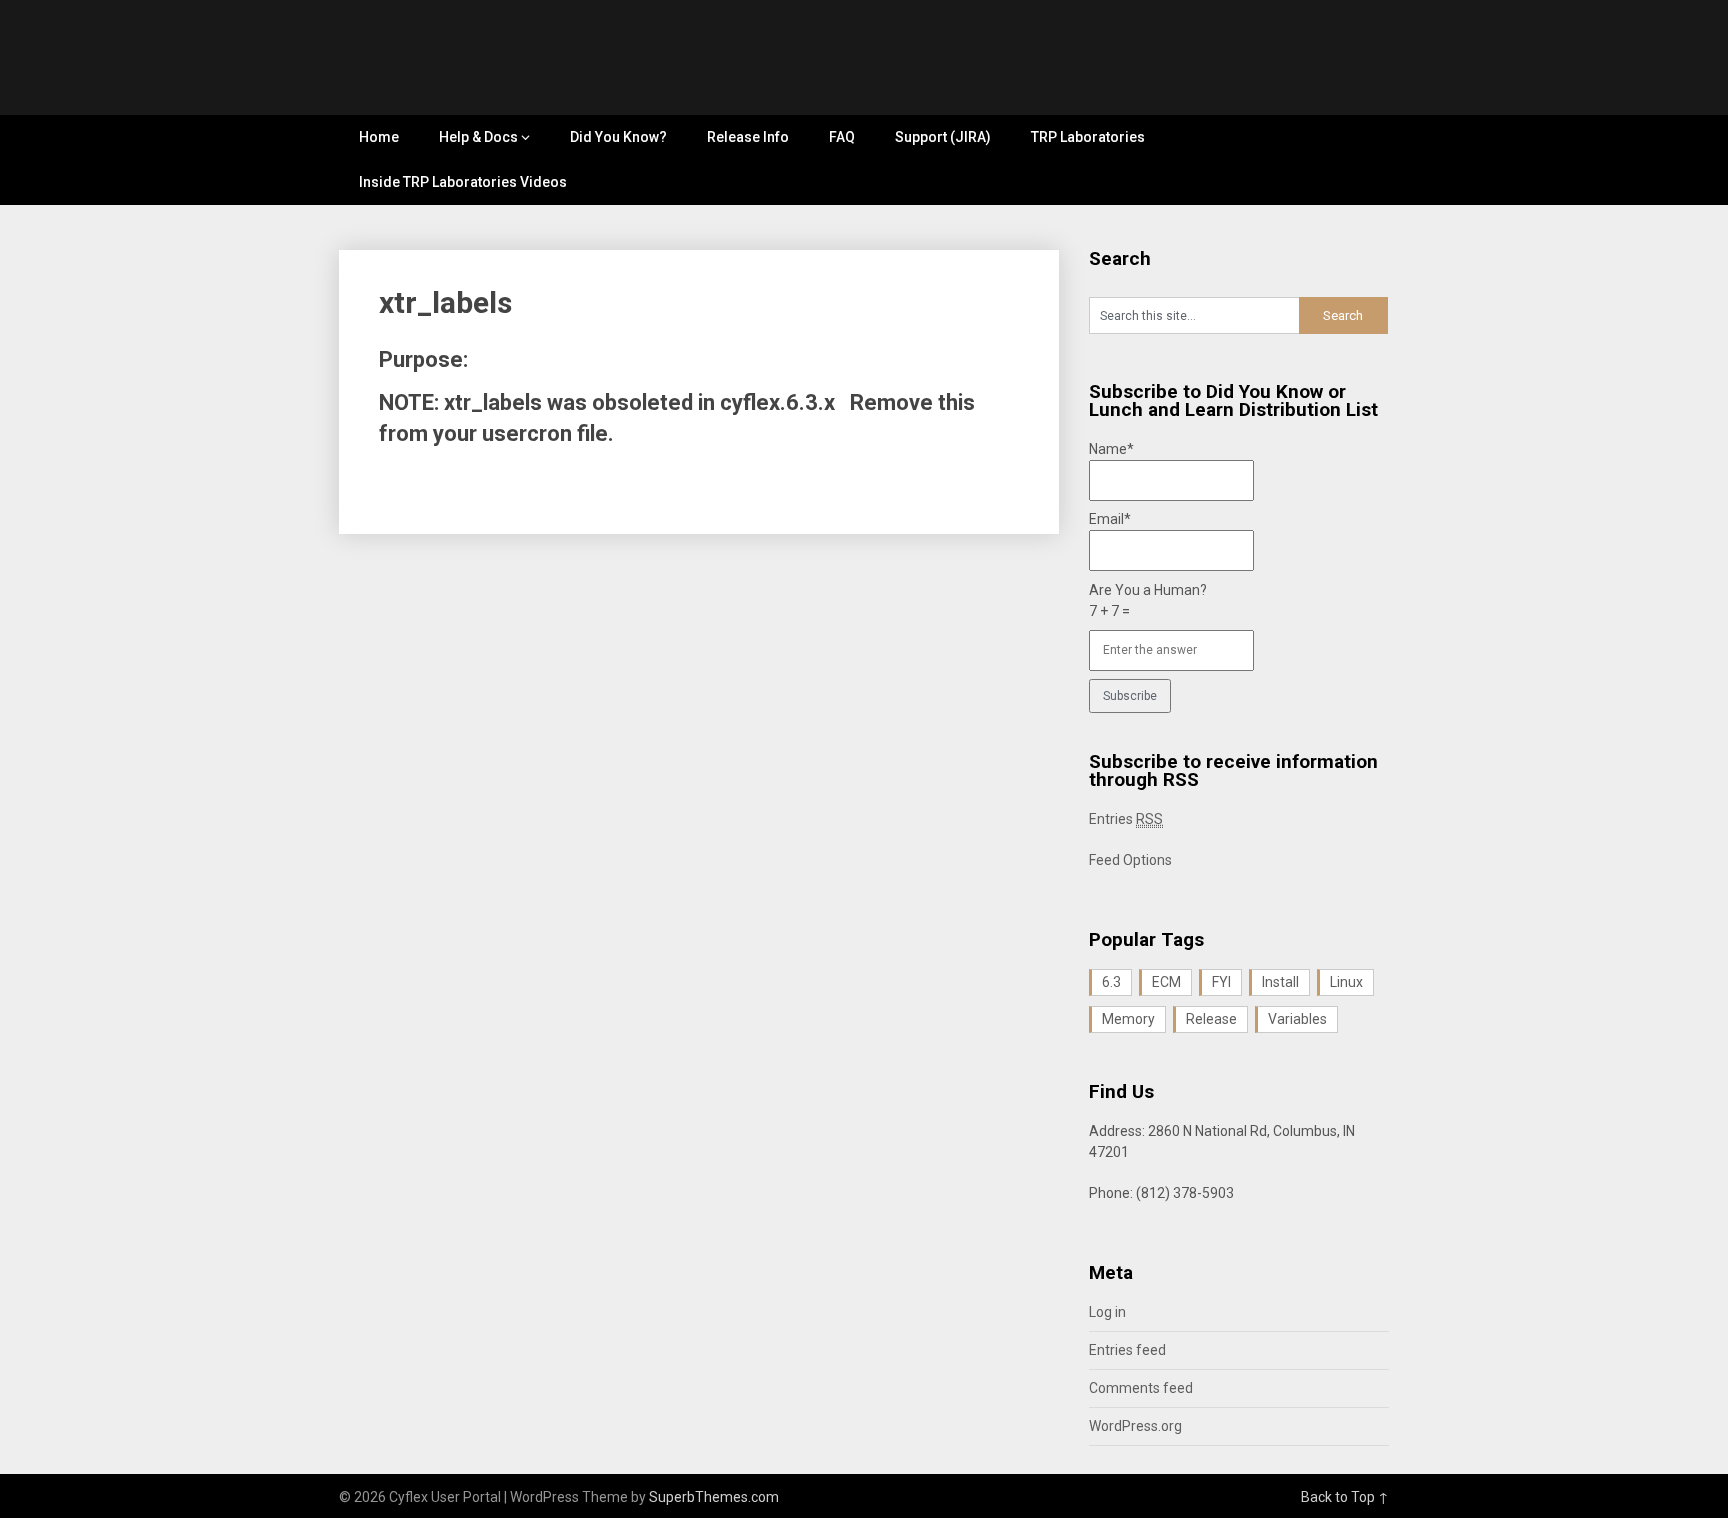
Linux (1346, 982)
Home (379, 137)
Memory (1128, 1019)
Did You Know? (618, 137)
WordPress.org (1135, 1426)
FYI (1221, 982)
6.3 (1111, 982)
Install (1280, 982)
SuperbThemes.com (714, 1497)
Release (1211, 1019)
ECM (1166, 982)
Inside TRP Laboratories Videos (463, 182)
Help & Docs (478, 137)
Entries (1126, 819)
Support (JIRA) (943, 137)
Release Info (748, 137)
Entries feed (1127, 1350)
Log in (1107, 1312)
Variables (1297, 1019)
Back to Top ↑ (1345, 1497)
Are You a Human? (1148, 600)
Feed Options (1130, 860)
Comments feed (1141, 1388)
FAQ (842, 137)
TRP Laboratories (1088, 137)
